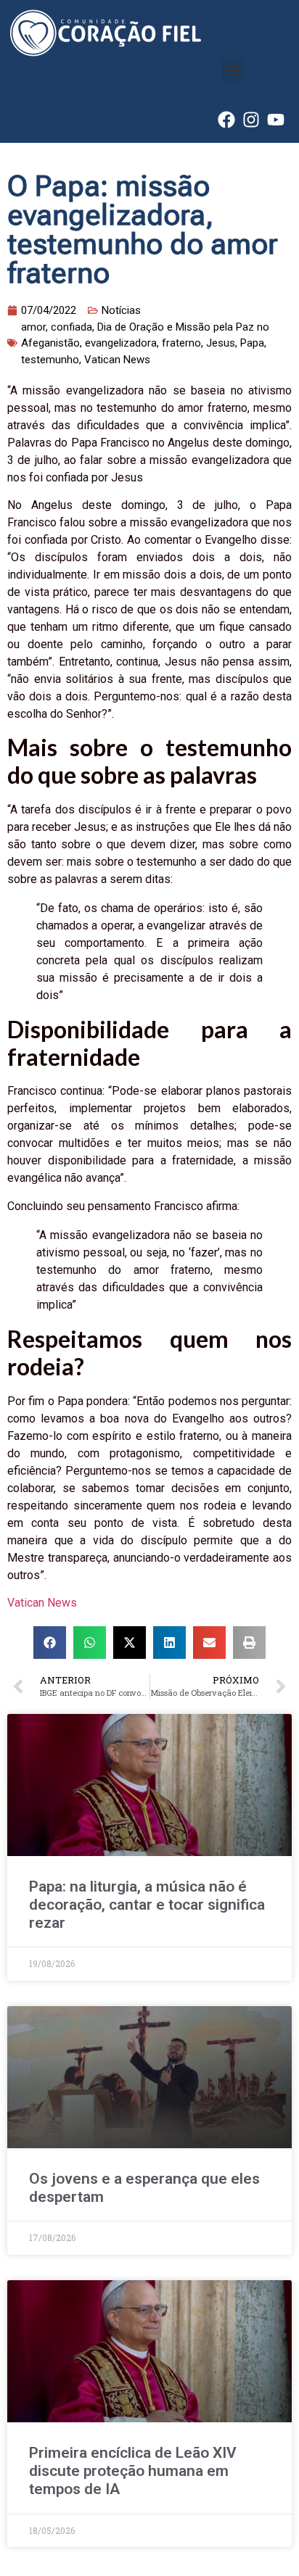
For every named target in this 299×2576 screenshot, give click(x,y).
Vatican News (42, 1603)
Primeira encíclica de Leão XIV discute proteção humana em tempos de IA (133, 2471)
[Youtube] (276, 120)
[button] (233, 70)
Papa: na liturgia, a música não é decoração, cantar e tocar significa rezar (147, 1905)
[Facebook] (226, 120)
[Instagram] (251, 120)
